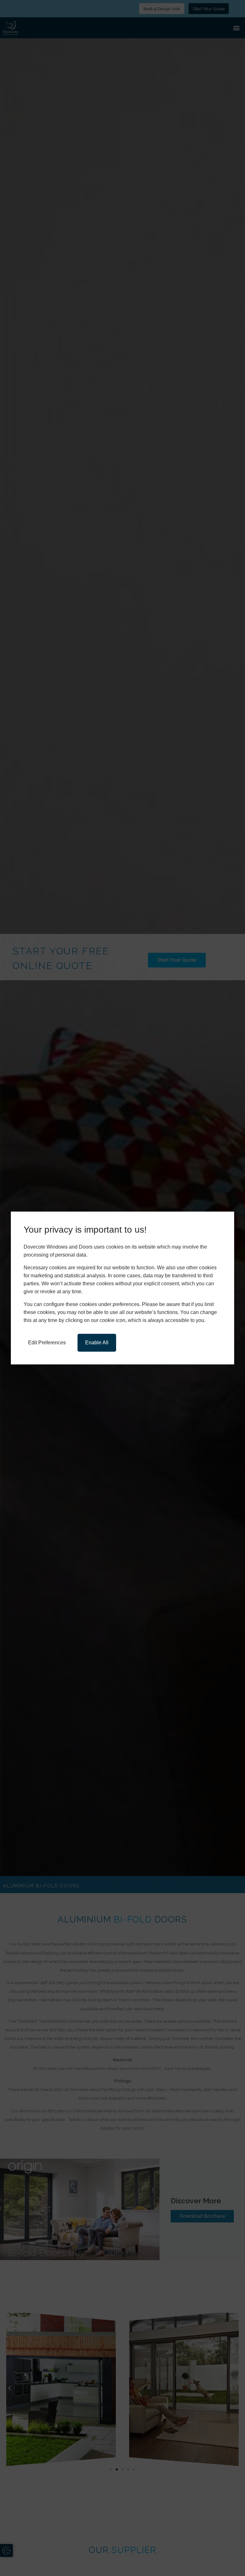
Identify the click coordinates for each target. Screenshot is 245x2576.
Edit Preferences (47, 1343)
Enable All (97, 1343)
